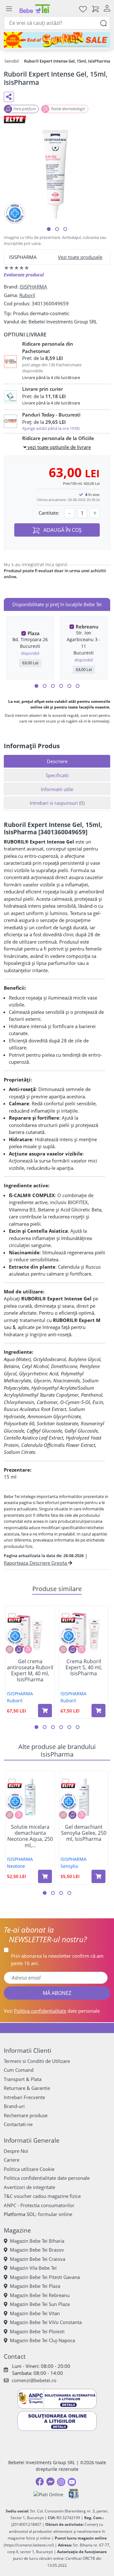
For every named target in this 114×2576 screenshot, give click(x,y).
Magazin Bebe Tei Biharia (37, 2241)
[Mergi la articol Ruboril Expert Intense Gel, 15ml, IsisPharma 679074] (65, 229)
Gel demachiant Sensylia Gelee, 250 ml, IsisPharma (84, 1833)
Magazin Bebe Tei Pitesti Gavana (45, 2277)
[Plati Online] (48, 2494)
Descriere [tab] (57, 761)
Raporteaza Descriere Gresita (36, 1563)
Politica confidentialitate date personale (47, 2178)
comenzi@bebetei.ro (34, 2380)
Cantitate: (49, 513)
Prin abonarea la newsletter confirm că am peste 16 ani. (57, 1959)
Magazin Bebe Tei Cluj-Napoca (42, 2340)
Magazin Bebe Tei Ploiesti (37, 2331)
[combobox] (57, 23)
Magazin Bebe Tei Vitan (35, 2313)
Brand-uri (14, 2106)
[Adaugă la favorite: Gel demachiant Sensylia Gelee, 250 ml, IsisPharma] (66, 1781)
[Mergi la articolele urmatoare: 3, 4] (45, 686)
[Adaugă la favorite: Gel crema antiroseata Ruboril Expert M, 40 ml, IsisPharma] (12, 1616)
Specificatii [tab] (57, 775)
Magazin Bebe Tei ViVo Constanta (46, 2322)
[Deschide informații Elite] (15, 1620)
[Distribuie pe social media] (9, 97)
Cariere (12, 2160)
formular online (55, 2214)
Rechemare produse (26, 2115)
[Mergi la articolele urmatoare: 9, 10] (69, 686)
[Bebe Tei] (35, 9)
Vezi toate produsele (80, 257)
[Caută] (104, 23)
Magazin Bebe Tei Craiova (38, 2259)
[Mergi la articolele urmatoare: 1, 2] (36, 686)
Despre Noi (16, 2151)
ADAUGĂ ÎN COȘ (62, 530)
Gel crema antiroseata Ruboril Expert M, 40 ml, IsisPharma (30, 1671)
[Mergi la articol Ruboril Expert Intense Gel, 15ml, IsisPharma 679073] (57, 229)
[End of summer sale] (57, 40)
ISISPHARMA (33, 287)
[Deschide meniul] (9, 9)
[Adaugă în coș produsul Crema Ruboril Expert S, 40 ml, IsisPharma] (98, 1711)
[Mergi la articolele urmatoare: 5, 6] (53, 686)
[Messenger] (50, 2482)
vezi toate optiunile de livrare (59, 447)
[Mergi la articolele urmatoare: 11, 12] (78, 686)
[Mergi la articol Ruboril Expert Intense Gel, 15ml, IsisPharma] (49, 229)
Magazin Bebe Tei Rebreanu (40, 2295)
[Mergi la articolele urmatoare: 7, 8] (61, 686)
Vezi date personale (52, 2011)
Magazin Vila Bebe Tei (33, 2268)
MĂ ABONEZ (57, 1993)
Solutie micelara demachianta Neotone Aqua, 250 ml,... (30, 1836)
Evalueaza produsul (24, 275)
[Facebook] (40, 2482)
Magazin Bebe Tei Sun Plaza (40, 2304)
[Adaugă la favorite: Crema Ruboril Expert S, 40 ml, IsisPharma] (66, 1616)
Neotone (16, 1866)
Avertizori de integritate (29, 2187)
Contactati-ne (18, 2124)
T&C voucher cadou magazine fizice (42, 2196)
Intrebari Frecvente (24, 2097)
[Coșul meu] (95, 9)
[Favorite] (83, 9)
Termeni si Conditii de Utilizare (37, 2061)
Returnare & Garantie (27, 2088)
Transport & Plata (23, 2079)
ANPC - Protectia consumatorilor (39, 2205)
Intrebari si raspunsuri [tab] (57, 803)
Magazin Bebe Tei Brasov (37, 2250)
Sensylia (69, 1866)
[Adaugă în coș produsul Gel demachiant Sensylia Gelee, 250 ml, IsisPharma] (98, 1876)
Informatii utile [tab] (57, 789)
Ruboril (27, 295)
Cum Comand (19, 2070)
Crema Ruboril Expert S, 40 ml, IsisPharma (84, 1668)
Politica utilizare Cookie (29, 2169)
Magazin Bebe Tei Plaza (35, 2286)
